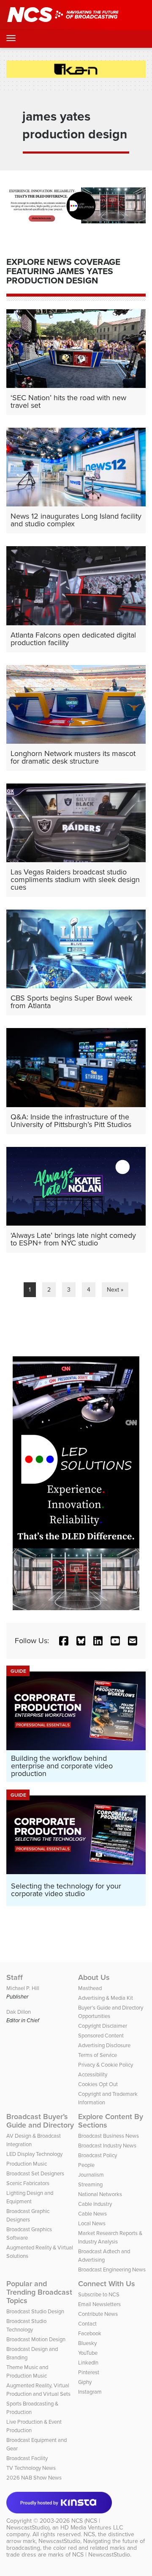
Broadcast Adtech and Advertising (104, 2256)
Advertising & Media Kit (106, 1998)
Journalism (91, 2175)
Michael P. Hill (23, 1988)
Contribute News (98, 2314)
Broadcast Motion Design (36, 2339)
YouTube (88, 2353)
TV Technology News (31, 2468)
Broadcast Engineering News (112, 2269)
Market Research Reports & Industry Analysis (110, 2237)
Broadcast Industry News (107, 2146)
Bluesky (87, 2343)
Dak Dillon (19, 2012)
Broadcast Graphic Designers (28, 2215)
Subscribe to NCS (99, 2294)
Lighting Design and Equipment (30, 2197)
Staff (15, 1977)
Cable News (92, 2214)
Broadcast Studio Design (35, 2311)
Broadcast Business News (109, 2136)
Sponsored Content (101, 2036)
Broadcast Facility (27, 2458)
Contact (87, 2324)
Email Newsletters (99, 2304)
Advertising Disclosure (104, 2045)
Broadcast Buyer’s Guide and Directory (40, 2121)
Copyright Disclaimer (103, 2026)
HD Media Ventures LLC (92, 2528)
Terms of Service (98, 2055)
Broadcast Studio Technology (26, 2325)
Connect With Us (107, 2284)
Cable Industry (95, 2204)
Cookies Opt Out (98, 2084)
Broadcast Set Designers (35, 2173)
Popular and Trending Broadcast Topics (39, 2292)
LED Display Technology (34, 2154)
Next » (115, 1290)
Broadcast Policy (98, 2155)
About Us (94, 1977)
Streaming (90, 2184)
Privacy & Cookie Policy (106, 2065)
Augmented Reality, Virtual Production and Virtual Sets (38, 2390)
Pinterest (89, 2372)
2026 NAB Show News (34, 2478)
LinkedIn (88, 2363)
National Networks (100, 2194)
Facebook (90, 2333)
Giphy (85, 2382)
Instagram (90, 2392)
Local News (92, 2223)
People (86, 2165)
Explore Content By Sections (111, 2121)
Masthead (90, 1988)
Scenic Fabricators (28, 2183)
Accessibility (93, 2074)
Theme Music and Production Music (27, 2371)
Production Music (27, 2164)
